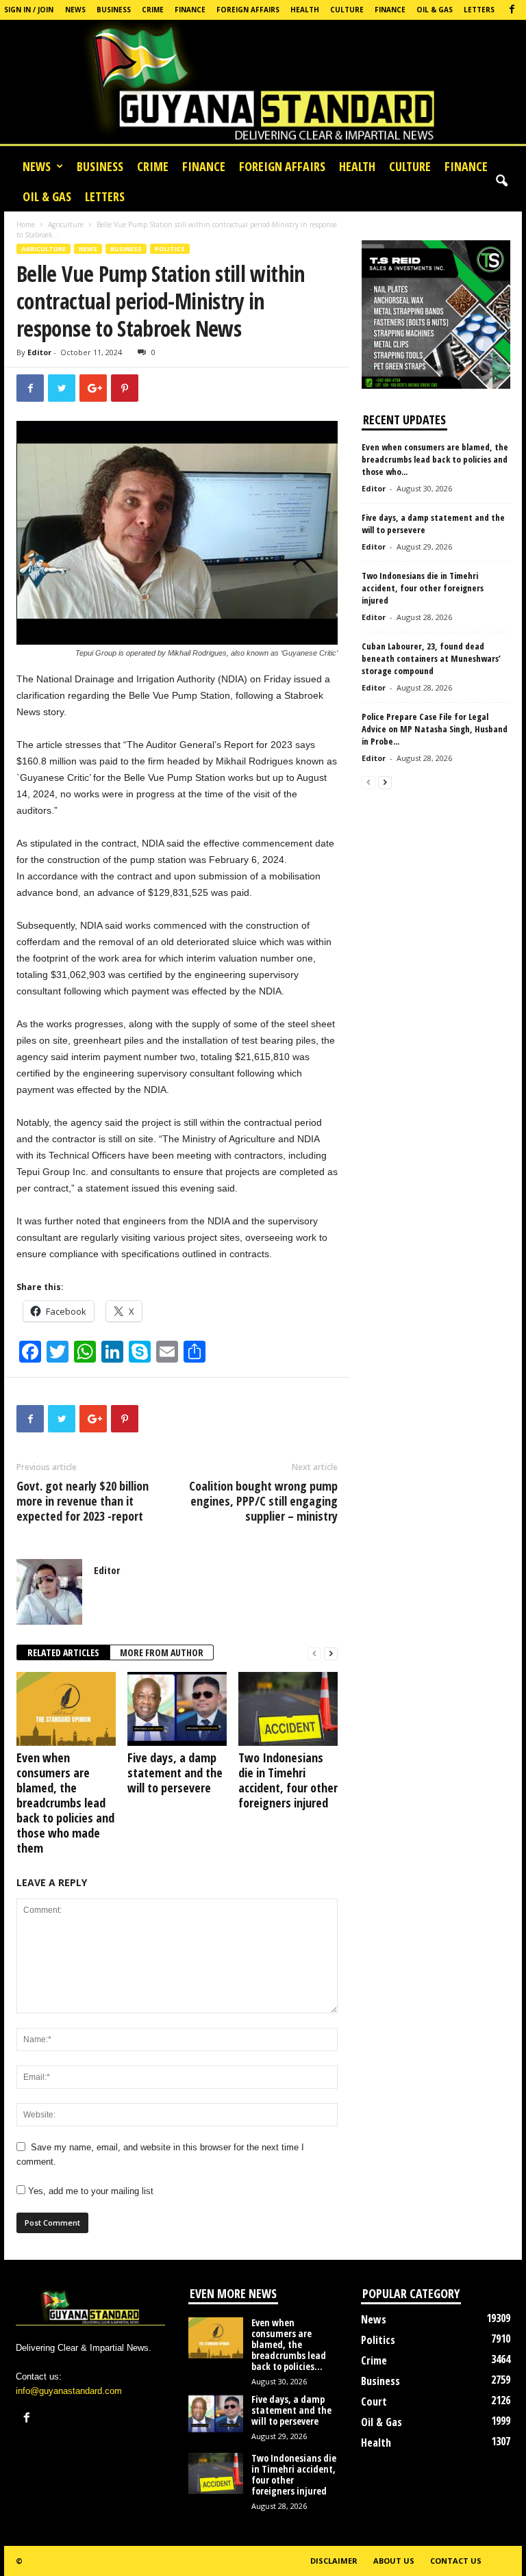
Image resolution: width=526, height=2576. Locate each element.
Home (26, 224)
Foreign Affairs (248, 10)
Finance (190, 10)
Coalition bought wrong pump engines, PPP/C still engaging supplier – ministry (263, 1501)
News (75, 10)
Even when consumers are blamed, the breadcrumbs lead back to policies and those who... (435, 459)
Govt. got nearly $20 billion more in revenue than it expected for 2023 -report (83, 1501)
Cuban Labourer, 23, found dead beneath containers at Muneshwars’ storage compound (431, 658)
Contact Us (456, 2561)
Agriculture (66, 224)
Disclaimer (334, 2561)
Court (374, 2401)
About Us (394, 2561)
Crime (153, 10)
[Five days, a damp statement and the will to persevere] (177, 1709)
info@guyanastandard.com (69, 2391)
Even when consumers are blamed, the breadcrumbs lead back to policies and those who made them (65, 1803)
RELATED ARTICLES (63, 1652)
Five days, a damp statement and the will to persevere (175, 1773)
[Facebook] (512, 10)
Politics (170, 249)
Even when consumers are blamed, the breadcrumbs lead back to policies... (289, 2344)
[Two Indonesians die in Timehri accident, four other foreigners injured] (288, 1709)
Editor (39, 352)
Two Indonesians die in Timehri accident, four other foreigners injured (288, 1780)
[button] (501, 181)
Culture (347, 10)
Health (305, 10)
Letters (479, 10)
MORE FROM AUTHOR (162, 1652)
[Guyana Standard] (263, 86)
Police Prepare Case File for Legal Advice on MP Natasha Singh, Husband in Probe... (435, 729)
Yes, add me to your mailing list (89, 2191)
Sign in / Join (29, 10)
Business (114, 10)
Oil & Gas (435, 10)
